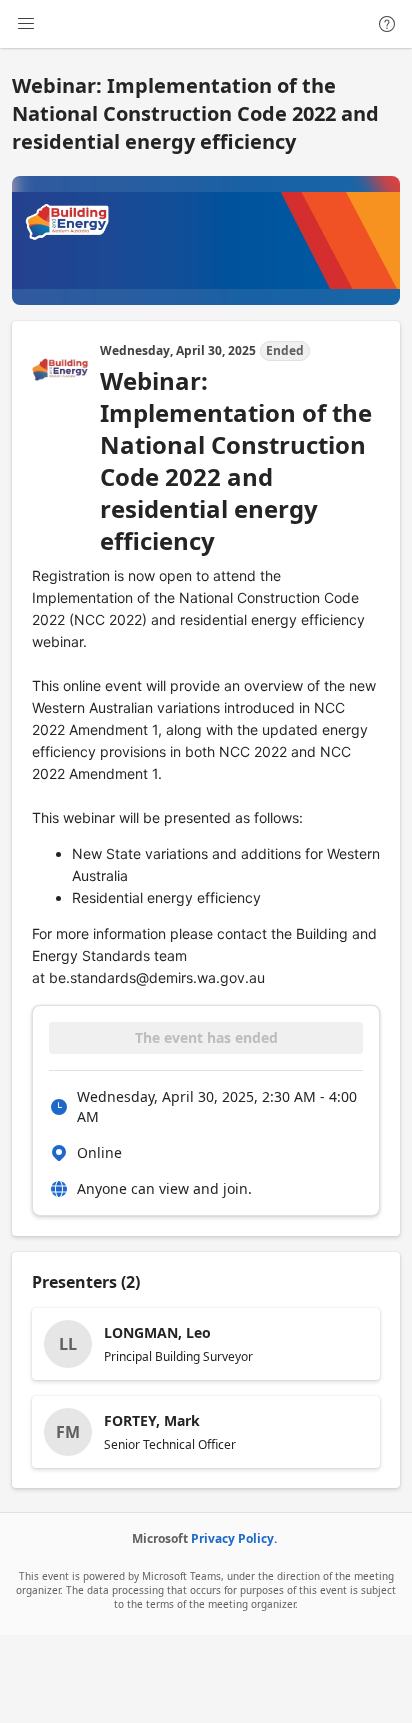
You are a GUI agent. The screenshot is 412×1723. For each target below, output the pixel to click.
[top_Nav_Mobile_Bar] (26, 24)
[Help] (387, 24)
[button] (206, 1344)
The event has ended (206, 1037)
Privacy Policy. (234, 1538)
